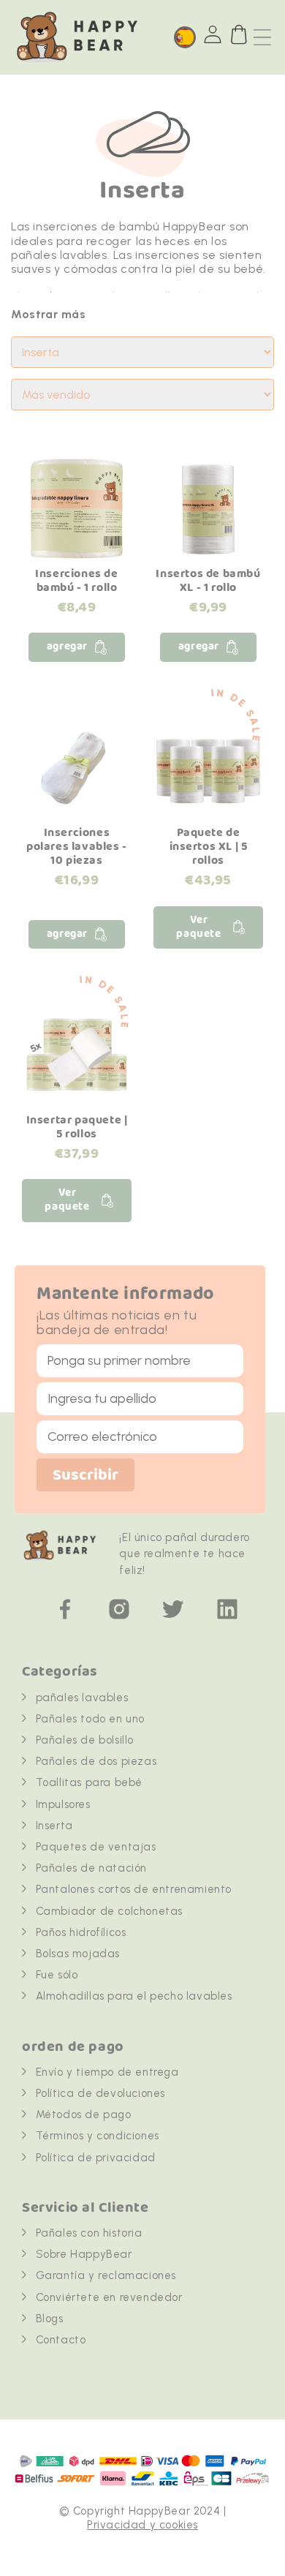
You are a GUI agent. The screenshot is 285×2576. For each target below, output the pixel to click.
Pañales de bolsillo (85, 1740)
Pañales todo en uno (90, 1719)
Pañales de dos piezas (96, 1761)
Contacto (61, 2340)
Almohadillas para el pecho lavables (134, 1996)
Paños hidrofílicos (81, 1932)
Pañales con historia (89, 2233)
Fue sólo (57, 1975)
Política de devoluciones (100, 2093)
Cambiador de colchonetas (109, 1911)
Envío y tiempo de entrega (107, 2072)
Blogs (50, 2319)
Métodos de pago (84, 2114)
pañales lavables (82, 1698)
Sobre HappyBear (84, 2254)
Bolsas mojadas (78, 1954)
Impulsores (63, 1804)
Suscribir (85, 1476)
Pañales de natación (91, 1868)
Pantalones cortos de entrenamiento (134, 1889)
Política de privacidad (96, 2158)
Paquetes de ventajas (96, 1847)
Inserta (54, 1826)
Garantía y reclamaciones (106, 2275)
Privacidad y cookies (142, 2525)
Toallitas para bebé (89, 1782)
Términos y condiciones (98, 2136)
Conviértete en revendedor (109, 2297)
